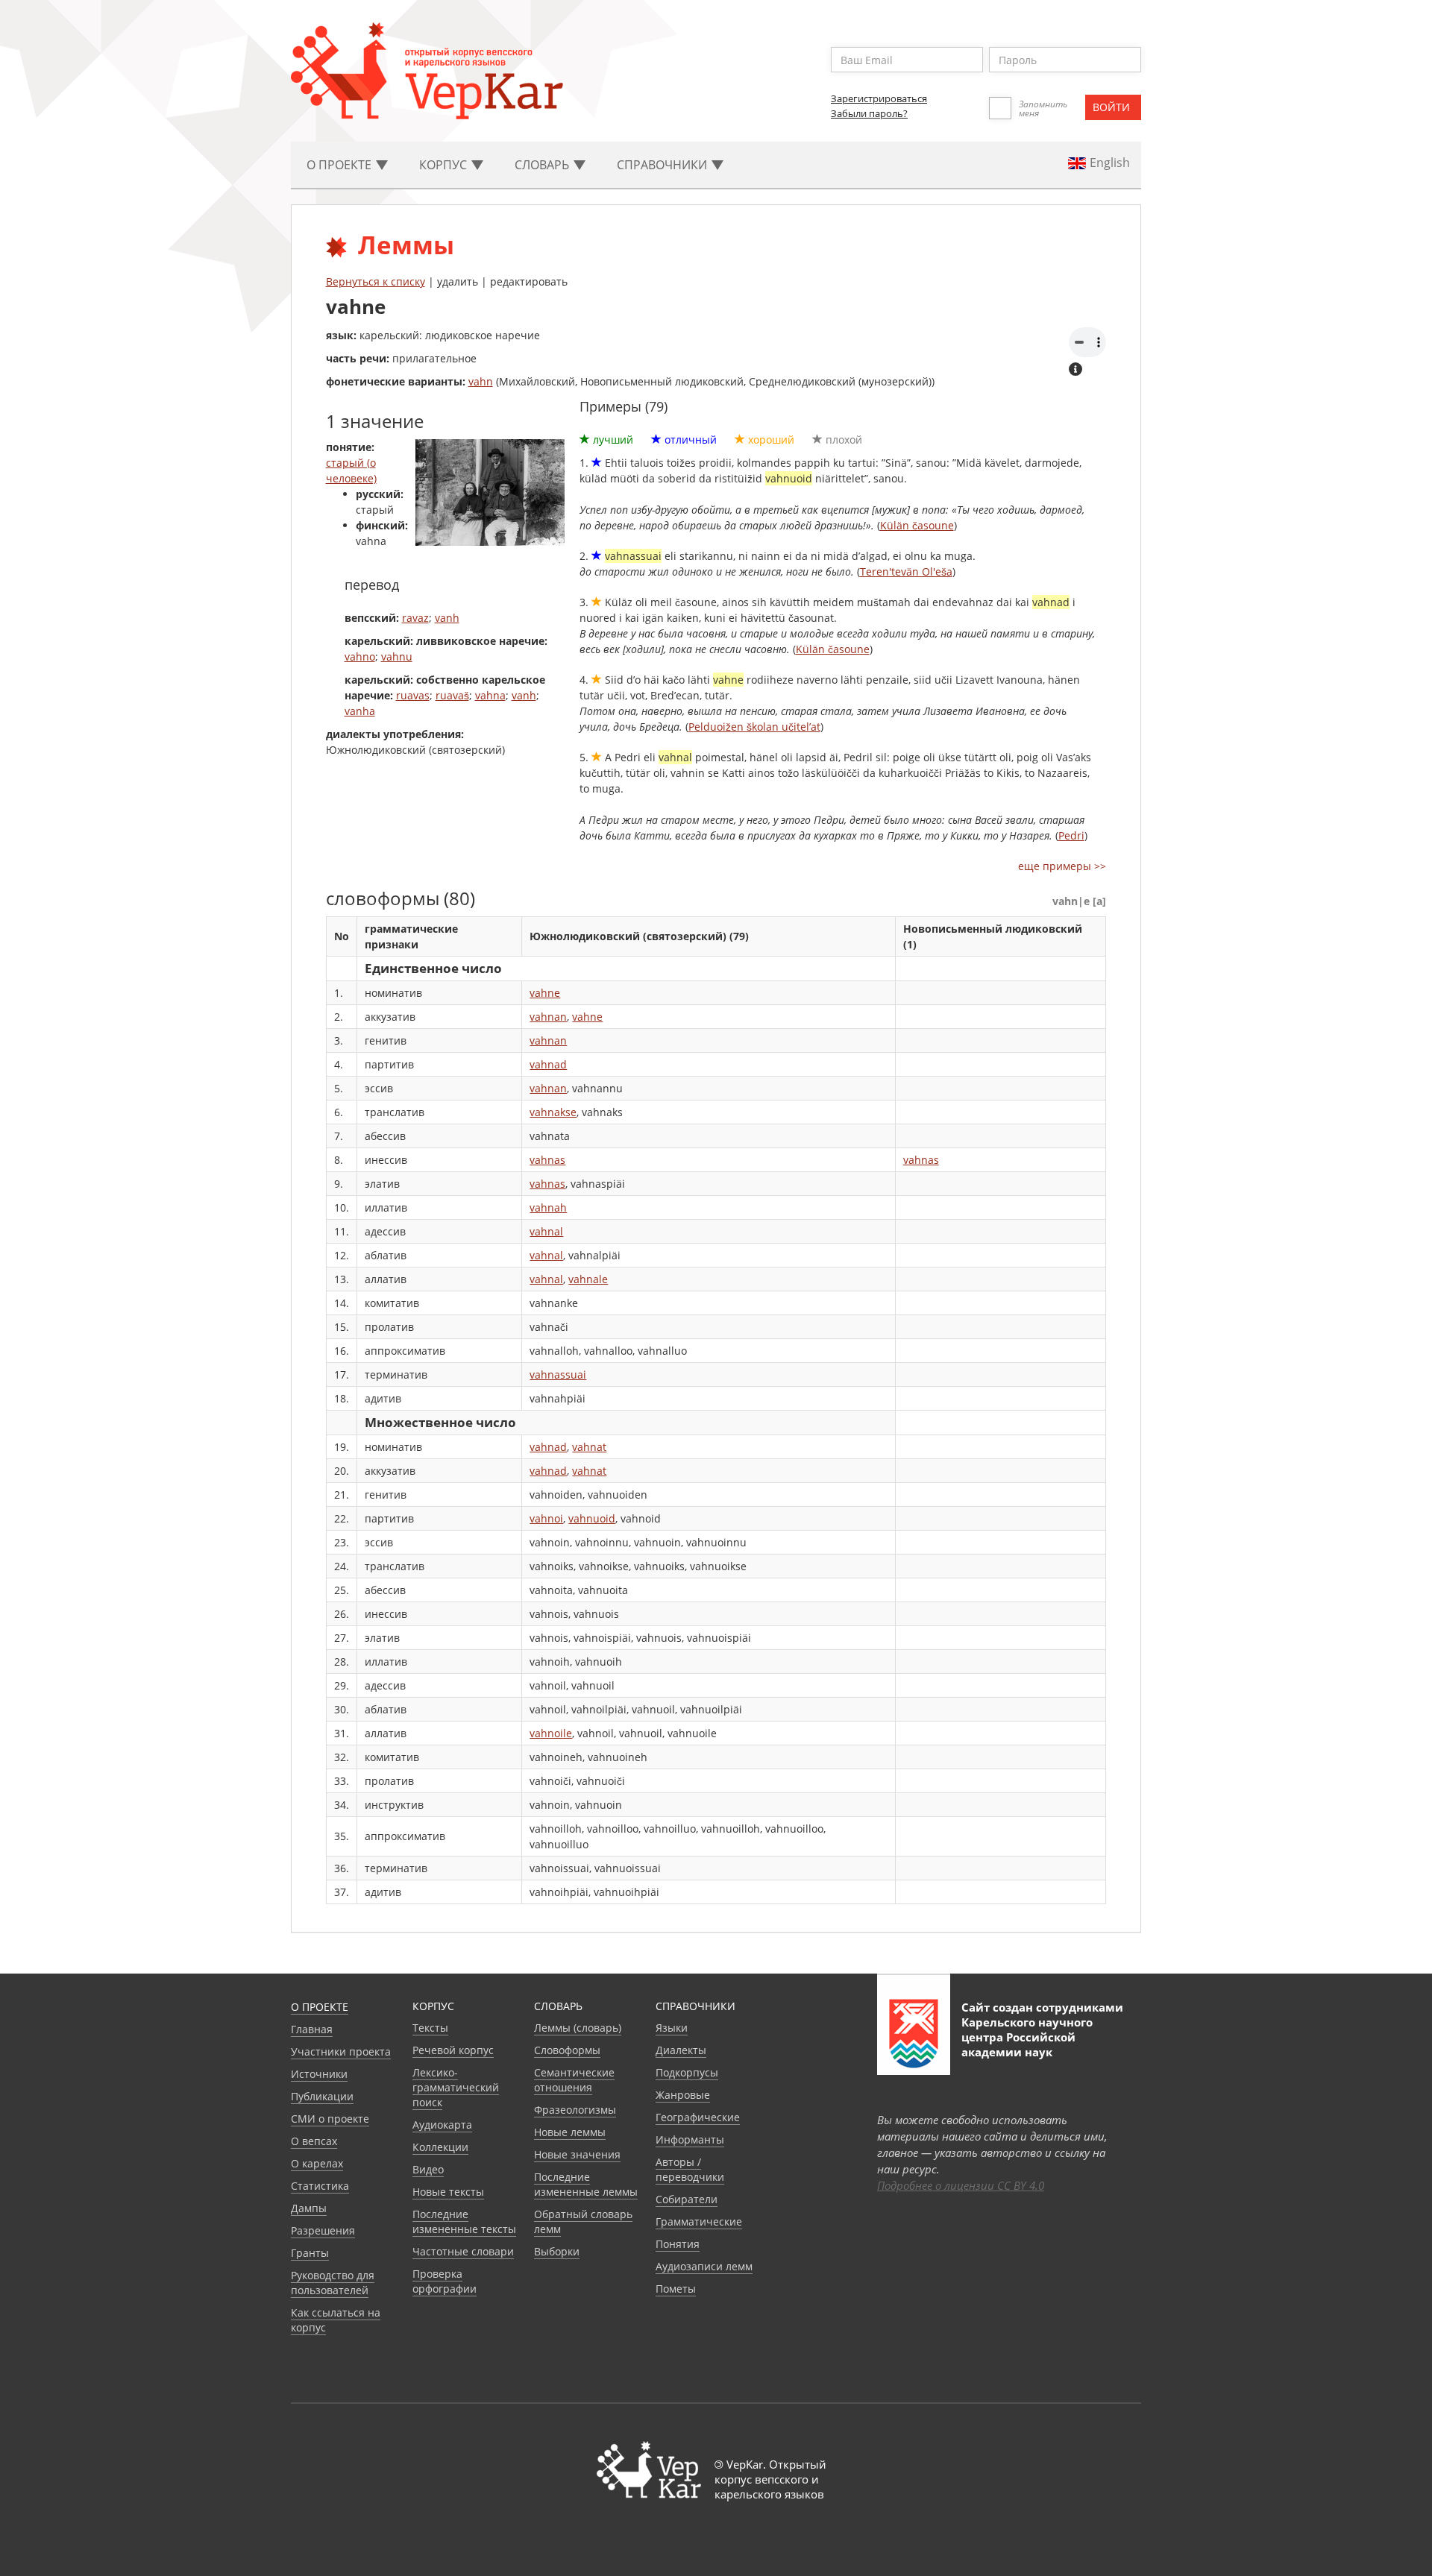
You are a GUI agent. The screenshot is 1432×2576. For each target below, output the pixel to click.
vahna (490, 695)
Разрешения (323, 2230)
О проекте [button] (340, 165)
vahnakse (553, 1112)
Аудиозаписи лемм (704, 2266)
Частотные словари (463, 2251)
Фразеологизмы (575, 2110)
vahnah (548, 1207)
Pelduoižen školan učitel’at (754, 727)
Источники (319, 2074)
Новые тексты (448, 2192)
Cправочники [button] (663, 165)
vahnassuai (558, 1374)
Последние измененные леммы (586, 2184)
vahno (360, 656)
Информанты (690, 2139)
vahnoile (551, 1733)
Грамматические (699, 2221)
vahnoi (546, 1518)
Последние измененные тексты (464, 2221)
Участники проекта (341, 2051)
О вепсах (314, 2141)
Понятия (678, 2244)
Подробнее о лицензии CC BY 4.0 (961, 2185)
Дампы (309, 2208)
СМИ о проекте (330, 2119)
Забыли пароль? (869, 113)
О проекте (320, 2007)
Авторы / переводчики (690, 2169)
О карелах (317, 2163)
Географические (698, 2117)
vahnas (547, 1160)
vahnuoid (592, 1518)
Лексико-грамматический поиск (456, 2087)
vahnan (548, 1017)
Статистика (320, 2186)
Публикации (322, 2096)
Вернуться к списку (376, 281)
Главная (312, 2029)
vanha (360, 711)
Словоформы (567, 2050)
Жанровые (683, 2095)
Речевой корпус (453, 2050)
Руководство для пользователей (333, 2283)
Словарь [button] (543, 165)
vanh (447, 618)
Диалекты (681, 2050)
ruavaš (452, 695)
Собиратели (687, 2199)
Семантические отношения (574, 2080)
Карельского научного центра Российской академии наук (1027, 2037)
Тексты (430, 2028)
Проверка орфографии (445, 2281)
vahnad (548, 1064)
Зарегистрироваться (879, 98)
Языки (672, 2028)
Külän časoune (917, 525)
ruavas (413, 695)
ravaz (415, 618)
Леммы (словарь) (578, 2028)
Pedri (1071, 835)
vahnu (397, 656)
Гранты (310, 2253)
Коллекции (440, 2147)
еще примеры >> (1062, 866)
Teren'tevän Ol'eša (906, 571)
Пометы (676, 2289)
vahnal (546, 1231)
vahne (545, 993)
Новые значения (577, 2154)
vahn (481, 381)
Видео (428, 2169)
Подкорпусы (687, 2072)
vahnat (589, 1447)
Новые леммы (570, 2132)
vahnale (588, 1279)
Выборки (557, 2251)
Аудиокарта (442, 2125)
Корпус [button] (445, 165)
